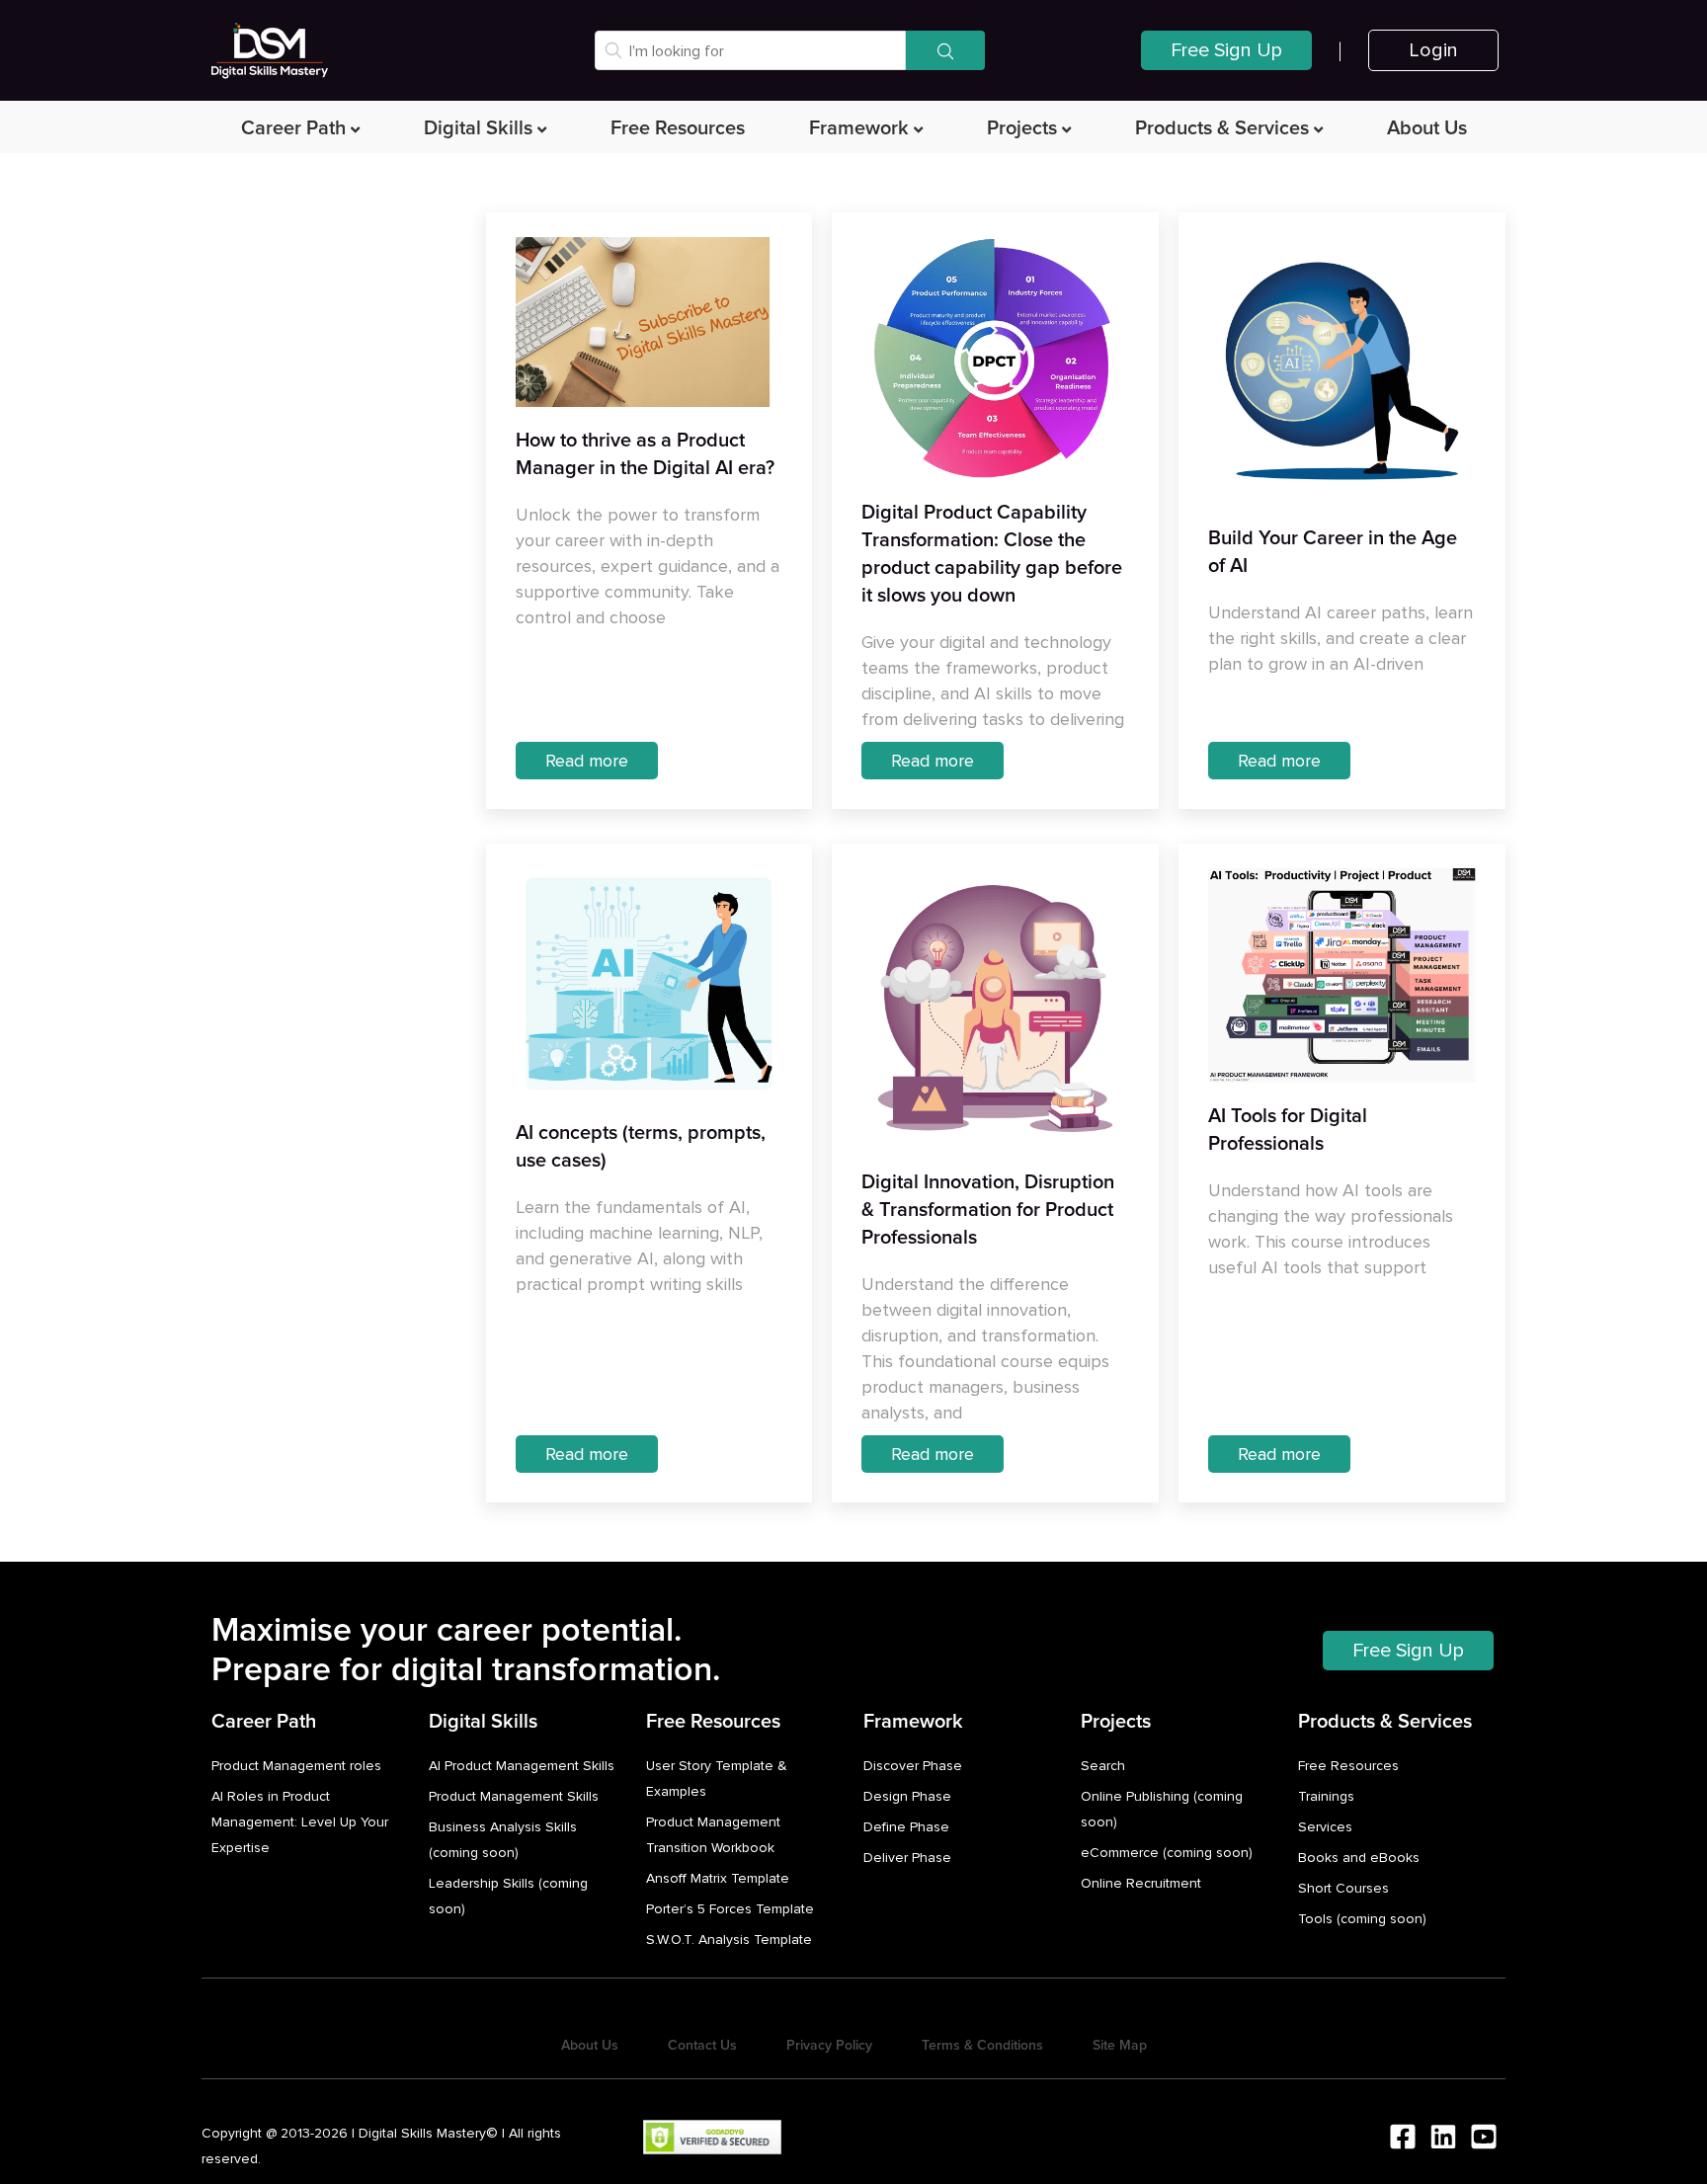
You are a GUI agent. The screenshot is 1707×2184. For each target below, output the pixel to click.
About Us (1427, 128)
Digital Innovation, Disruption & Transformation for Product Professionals (988, 1210)
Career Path (293, 128)
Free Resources (678, 128)
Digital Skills (478, 128)
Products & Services (1222, 128)
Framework (859, 128)
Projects (1022, 128)
